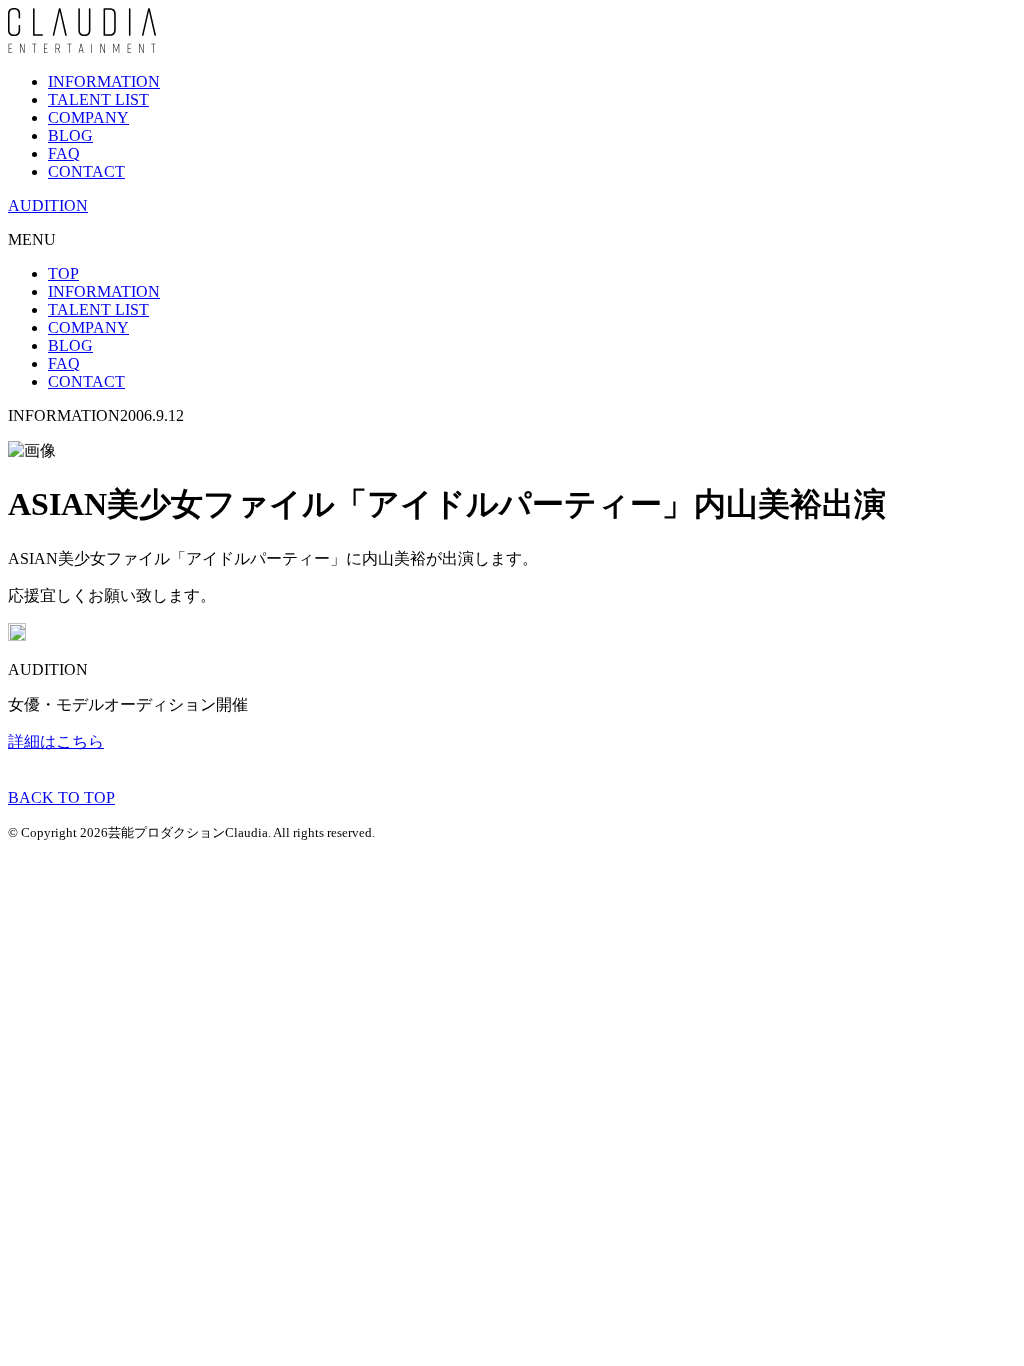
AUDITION (48, 205)
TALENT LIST (98, 99)
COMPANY (88, 117)
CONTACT (86, 171)
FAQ (64, 153)
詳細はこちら (56, 741)
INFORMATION (104, 81)
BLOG (70, 135)
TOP (63, 273)
